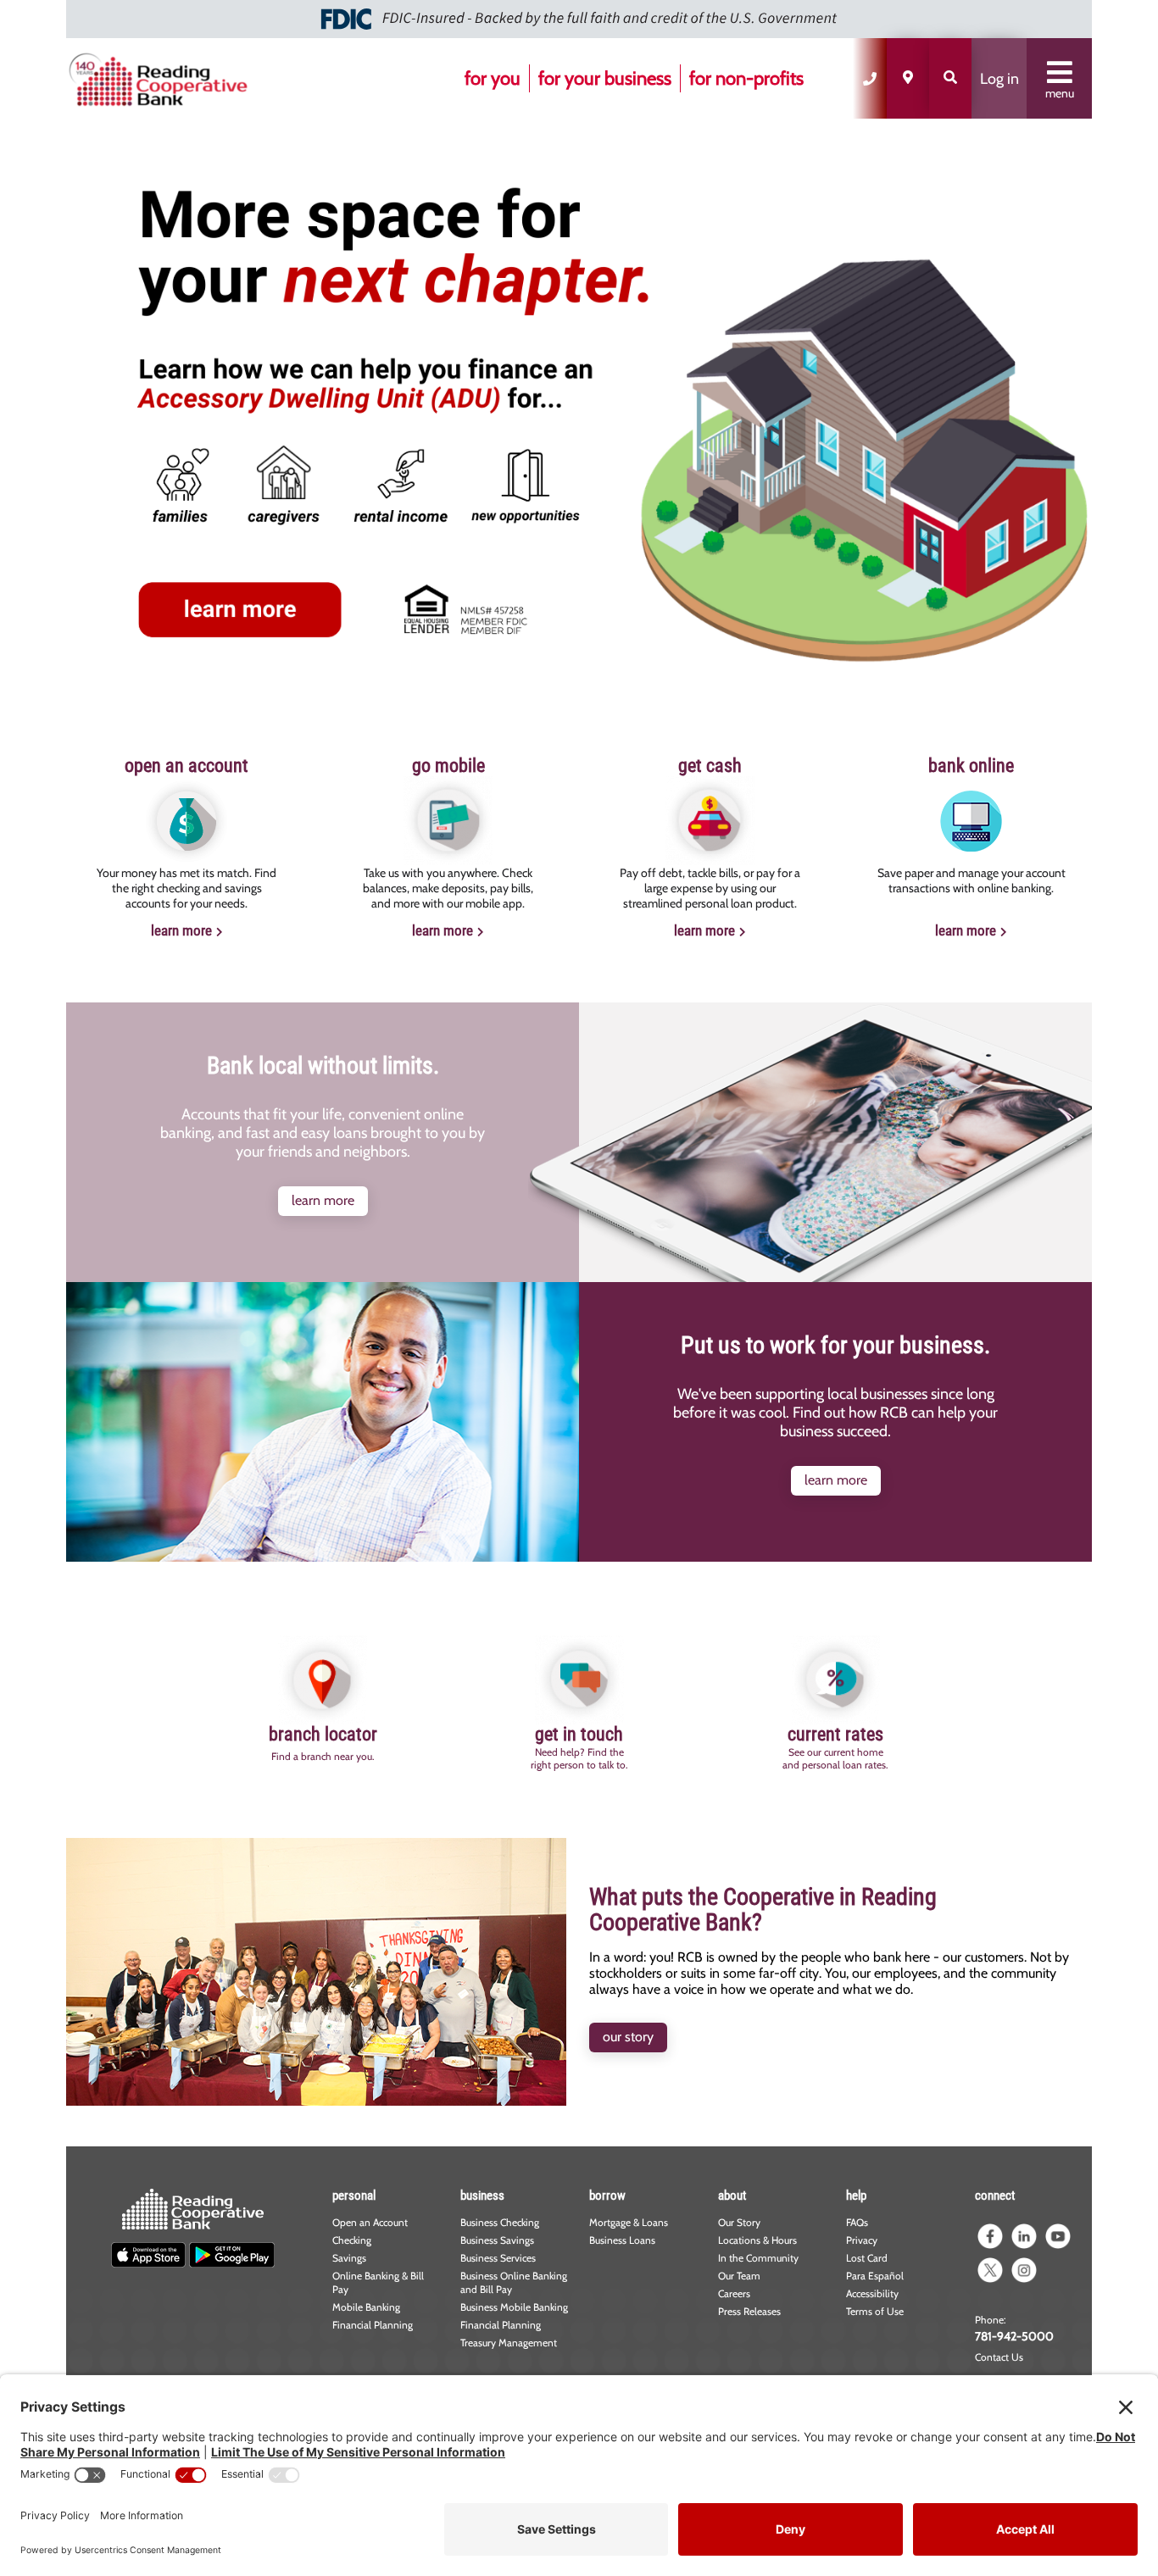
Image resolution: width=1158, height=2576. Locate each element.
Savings (349, 2258)
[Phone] (870, 78)
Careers (734, 2293)
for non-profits (746, 78)
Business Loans (622, 2240)
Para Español (875, 2276)
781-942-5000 (1014, 2336)
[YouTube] (1058, 2236)
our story (628, 2037)
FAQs (857, 2222)
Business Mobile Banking (514, 2307)
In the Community (758, 2258)
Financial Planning (373, 2325)
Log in (999, 79)
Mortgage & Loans (629, 2222)
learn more (181, 930)
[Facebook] (990, 2236)
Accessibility (872, 2293)
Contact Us (999, 2357)
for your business (605, 78)
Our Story (739, 2222)
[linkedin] (1024, 2236)
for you (493, 78)
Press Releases (749, 2311)
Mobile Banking (366, 2307)
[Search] (950, 78)
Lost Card (867, 2258)
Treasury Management (509, 2343)
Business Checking (500, 2222)
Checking (352, 2240)
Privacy (862, 2240)
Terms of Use (875, 2311)
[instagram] (1024, 2270)
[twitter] (990, 2270)
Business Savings (497, 2240)
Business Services (498, 2258)
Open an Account (370, 2222)
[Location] (908, 78)
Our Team (739, 2276)
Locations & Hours (757, 2240)
